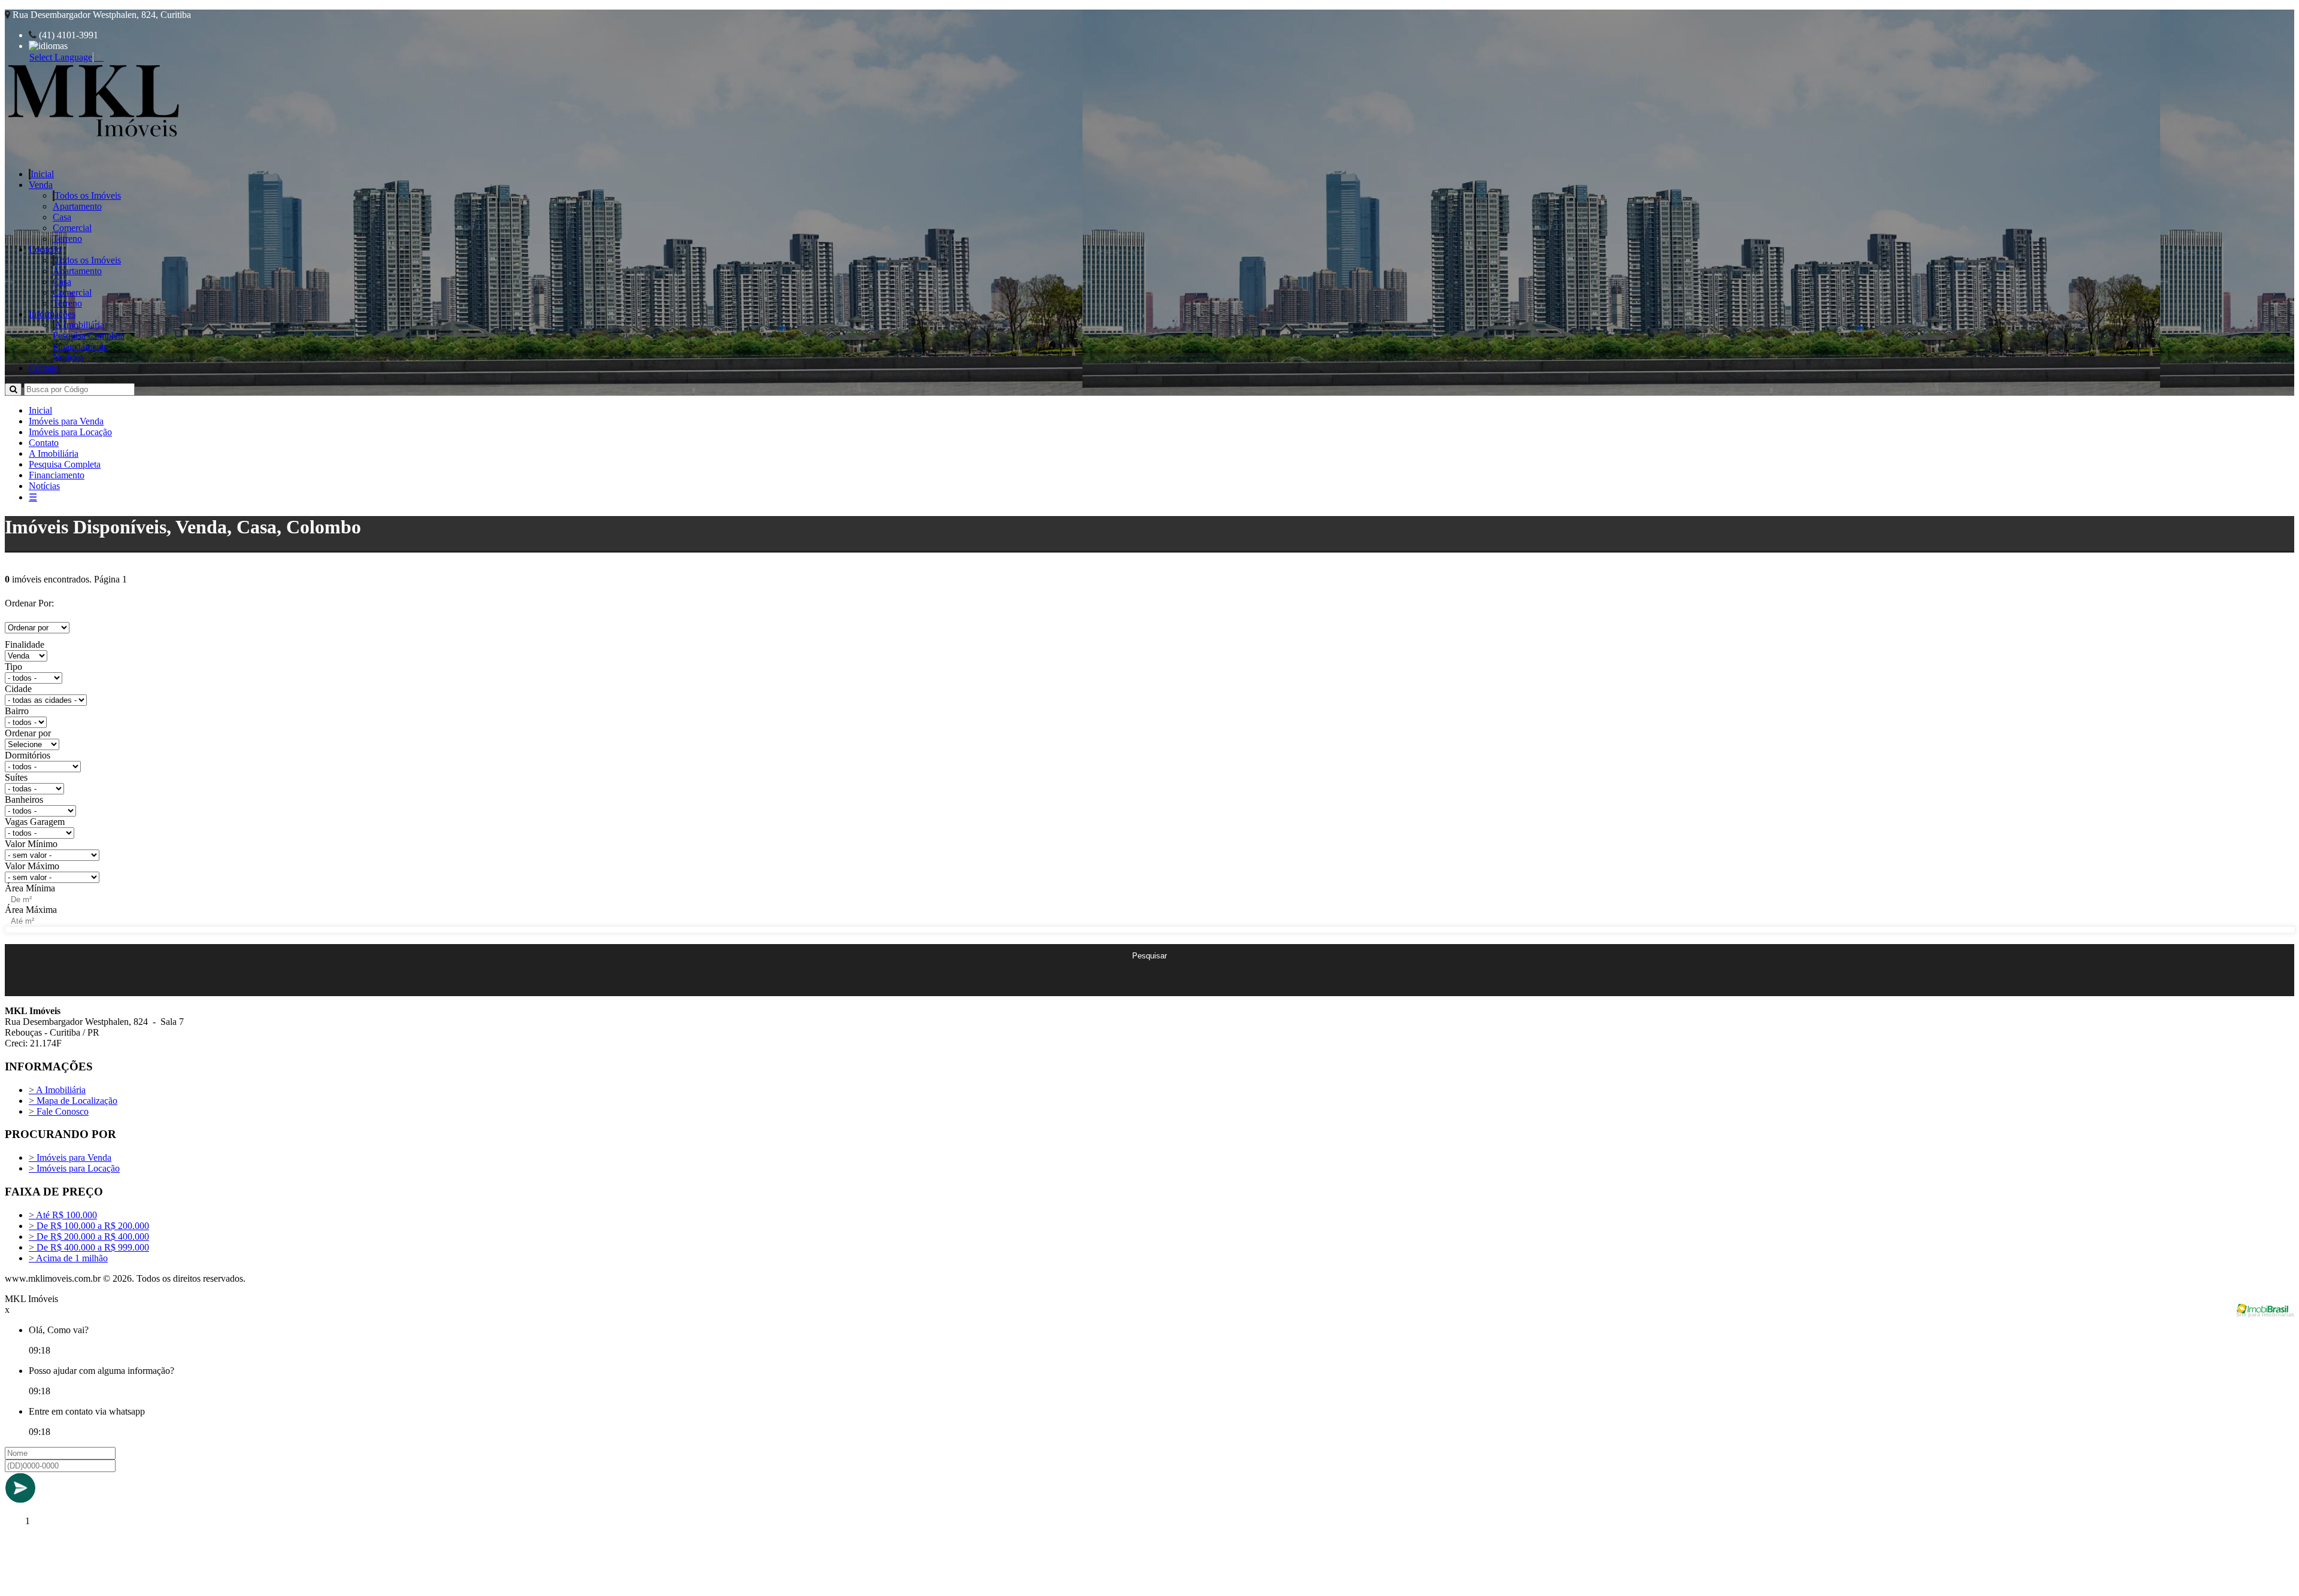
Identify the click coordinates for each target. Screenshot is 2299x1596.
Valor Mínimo (31, 844)
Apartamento (77, 206)
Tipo (13, 667)
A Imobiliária (79, 325)
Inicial (42, 174)
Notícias (68, 357)
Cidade (18, 689)
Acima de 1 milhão (68, 1258)
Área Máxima (31, 910)
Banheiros (24, 799)
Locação (45, 249)
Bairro (17, 711)
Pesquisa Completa (89, 336)
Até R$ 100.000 (63, 1215)
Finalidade (25, 644)
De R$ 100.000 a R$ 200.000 (89, 1226)
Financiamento (81, 346)
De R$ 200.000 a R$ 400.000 (89, 1237)
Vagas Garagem (35, 822)
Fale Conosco (59, 1111)
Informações (52, 314)
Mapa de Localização (73, 1101)
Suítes (16, 777)
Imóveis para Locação (70, 432)
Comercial (72, 228)
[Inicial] (94, 139)
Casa (62, 217)
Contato (44, 368)
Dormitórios (28, 755)
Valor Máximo (32, 866)
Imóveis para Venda (66, 421)
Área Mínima (30, 888)
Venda (41, 185)
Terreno (67, 239)
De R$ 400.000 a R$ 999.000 (89, 1247)
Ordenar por (28, 733)
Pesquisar (1149, 956)
